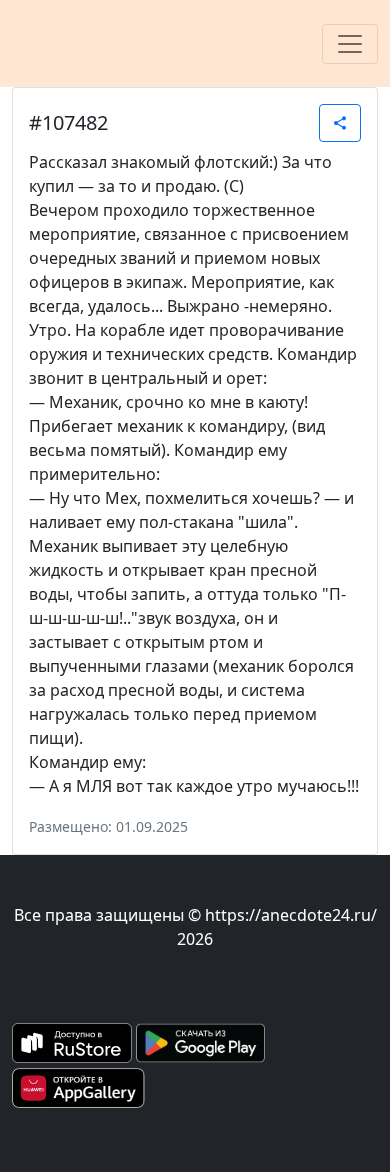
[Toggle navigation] (350, 44)
